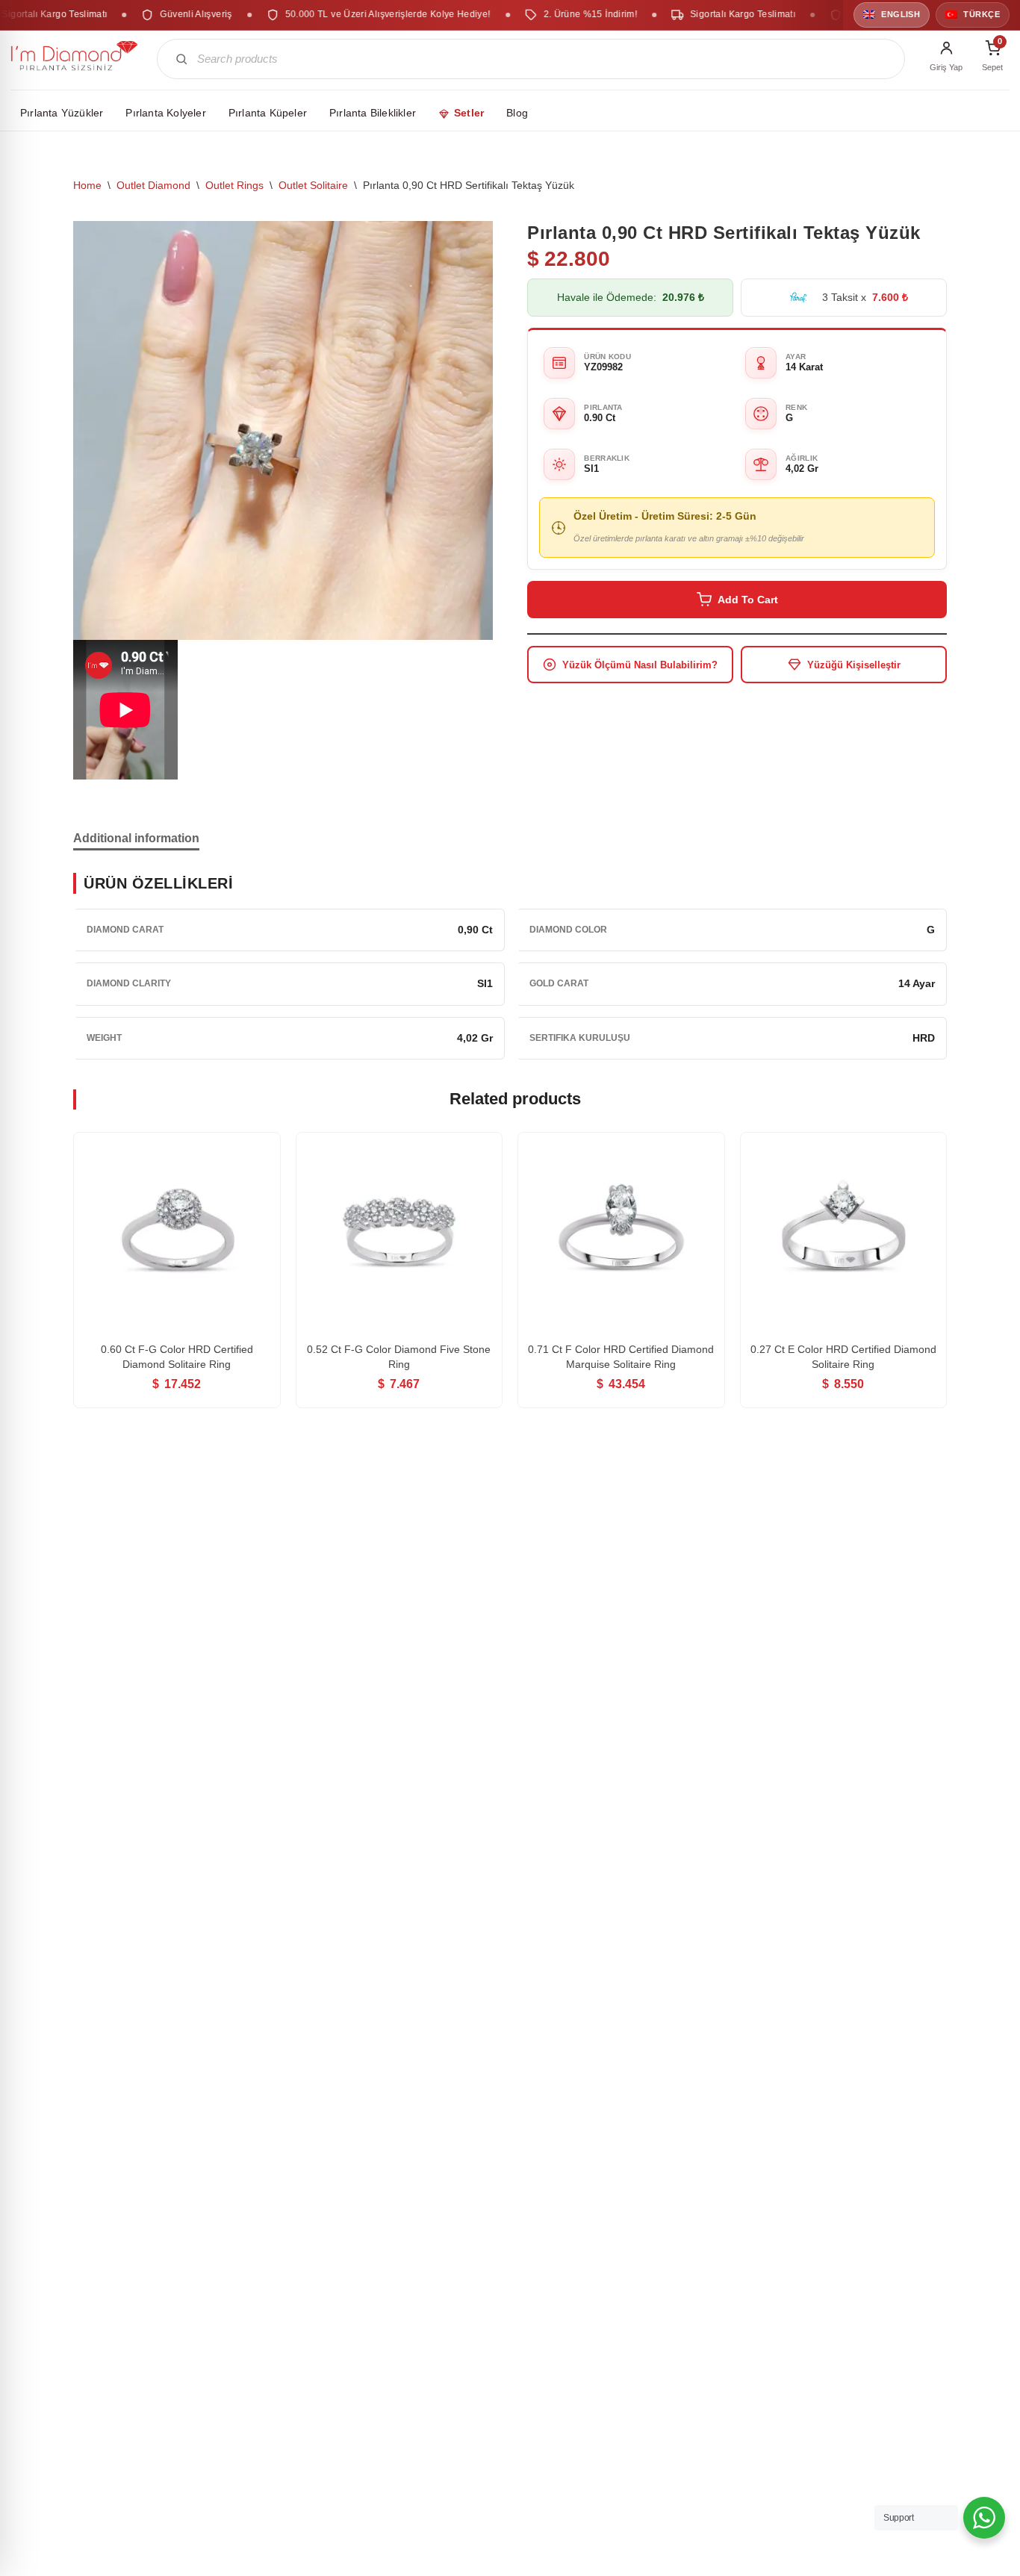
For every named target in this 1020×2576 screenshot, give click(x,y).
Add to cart (748, 600)
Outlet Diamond (153, 185)
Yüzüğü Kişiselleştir (854, 665)
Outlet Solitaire (313, 185)
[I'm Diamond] (75, 59)
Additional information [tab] (136, 838)
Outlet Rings (234, 185)
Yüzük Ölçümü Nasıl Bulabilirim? (640, 665)
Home (87, 185)
